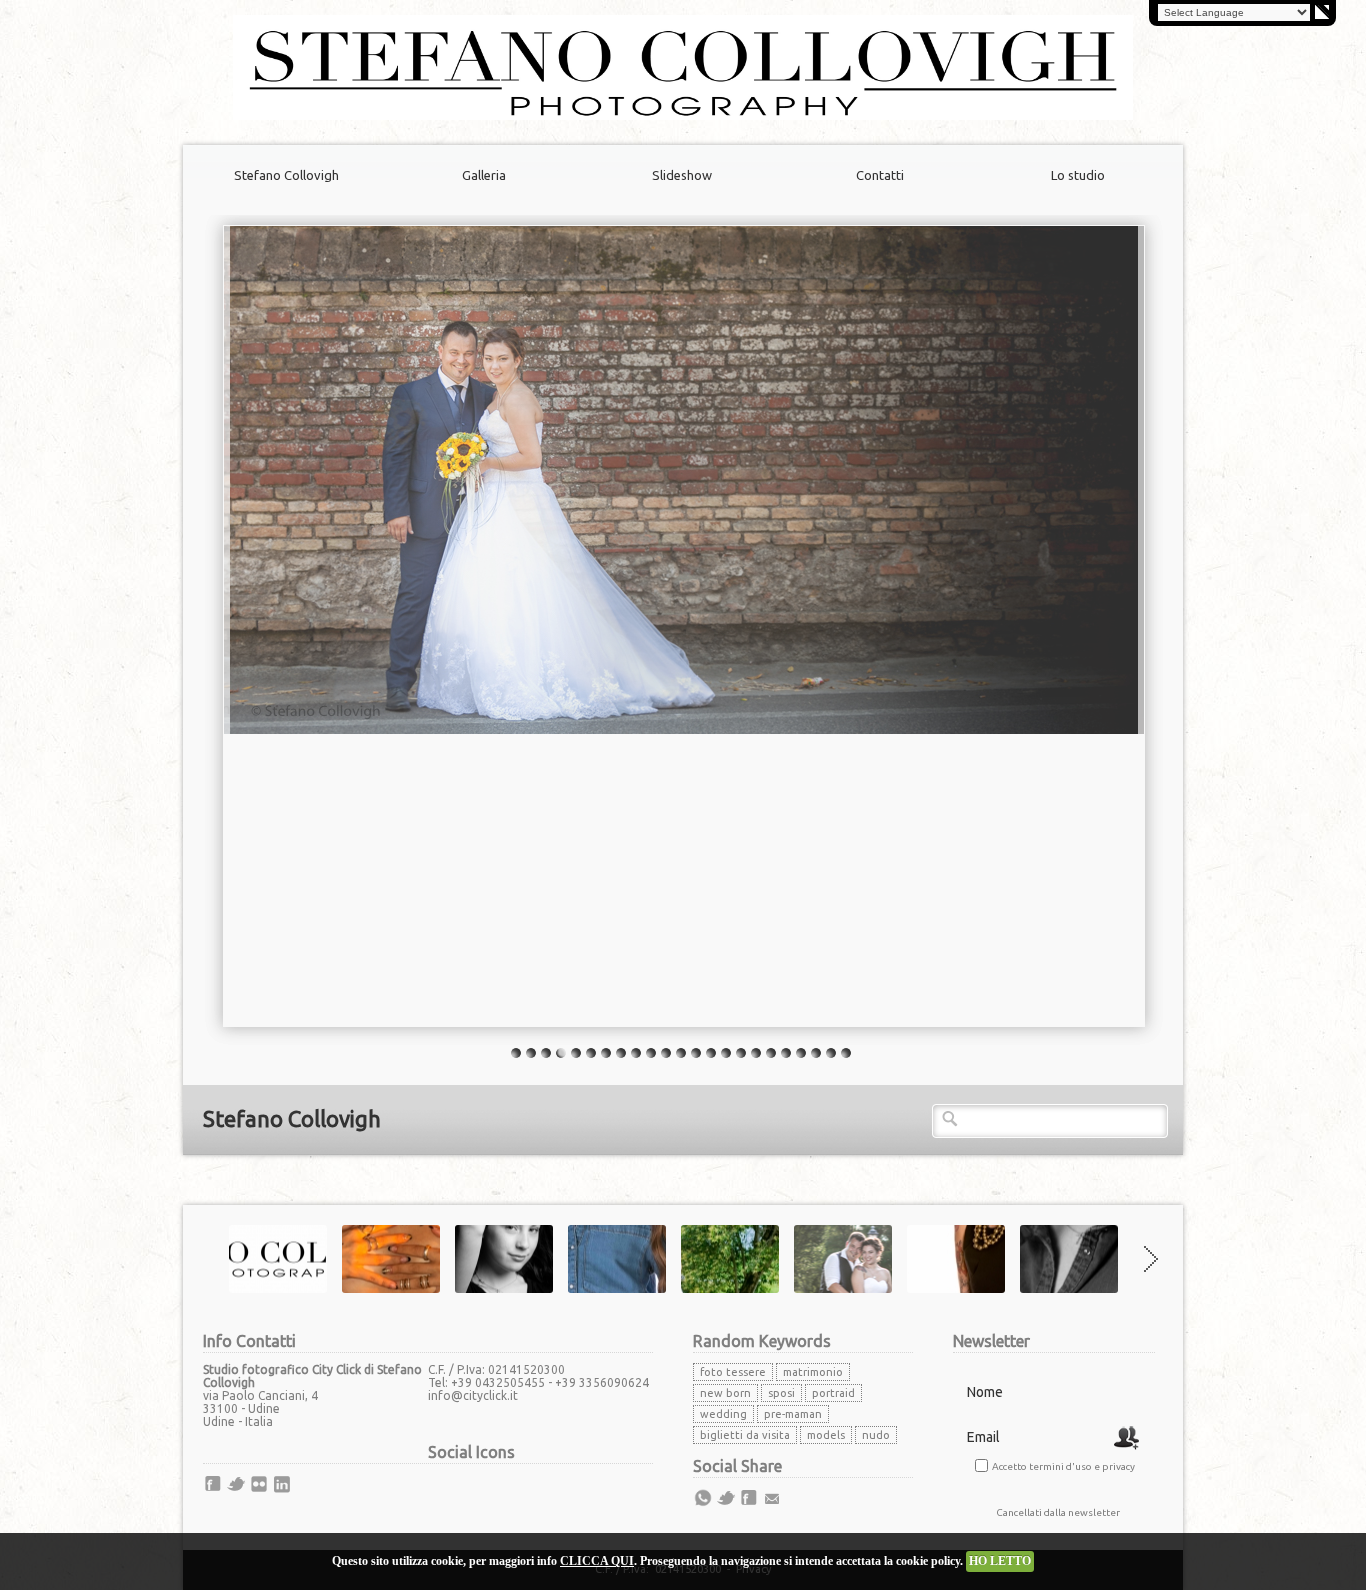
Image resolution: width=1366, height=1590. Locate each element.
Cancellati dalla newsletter (1058, 1512)
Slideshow (682, 175)
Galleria (484, 175)
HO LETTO (1000, 1561)
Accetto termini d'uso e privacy (1063, 1466)
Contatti (880, 175)
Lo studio (1078, 175)
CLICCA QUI (597, 1561)
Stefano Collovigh (286, 175)
